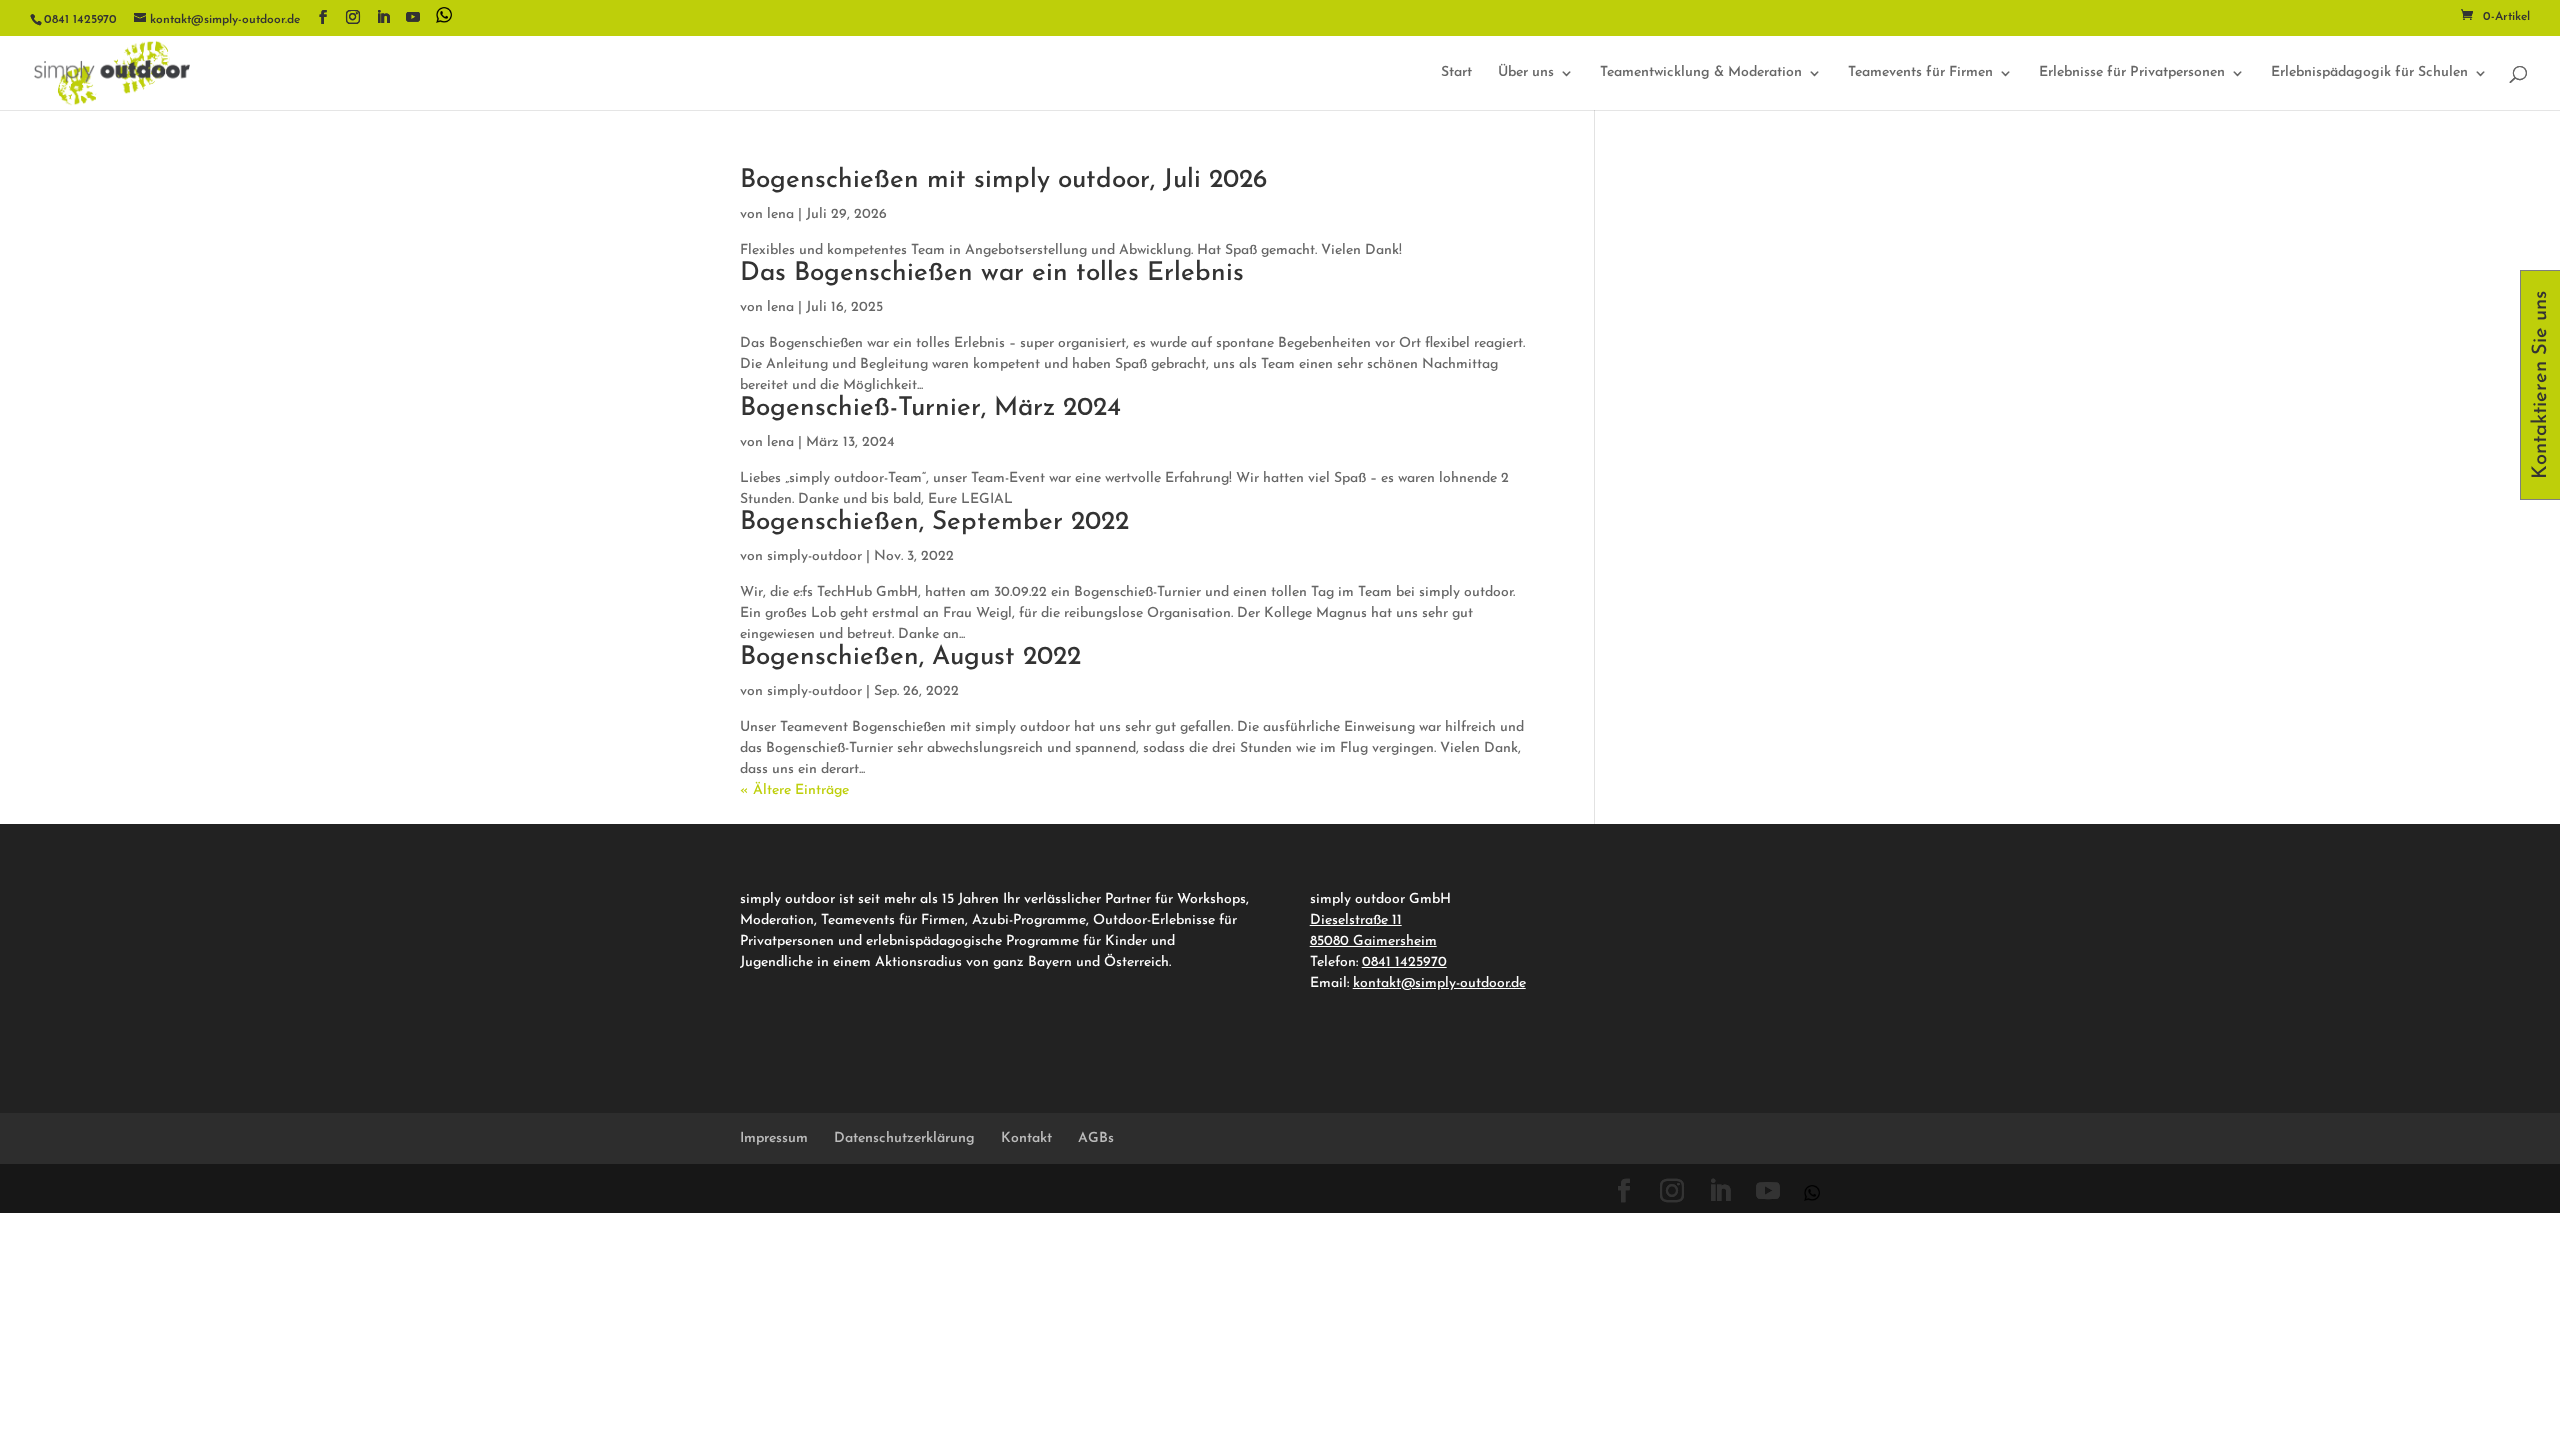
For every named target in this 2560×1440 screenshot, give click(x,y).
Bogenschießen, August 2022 (910, 657)
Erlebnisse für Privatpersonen (2132, 73)
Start (1456, 73)
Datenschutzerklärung (904, 1138)
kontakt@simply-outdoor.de (1439, 983)
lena (780, 214)
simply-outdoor (814, 556)
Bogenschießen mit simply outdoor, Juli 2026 (1003, 180)
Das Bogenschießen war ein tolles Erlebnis (992, 273)
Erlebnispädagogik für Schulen (2369, 73)
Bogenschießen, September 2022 (934, 522)
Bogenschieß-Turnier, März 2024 (930, 408)
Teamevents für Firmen (1920, 73)
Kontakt (1026, 1138)
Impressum (774, 1138)
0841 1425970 (1404, 962)
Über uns (1526, 73)
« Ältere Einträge (794, 790)
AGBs (1096, 1138)
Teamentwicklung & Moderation (1701, 73)
